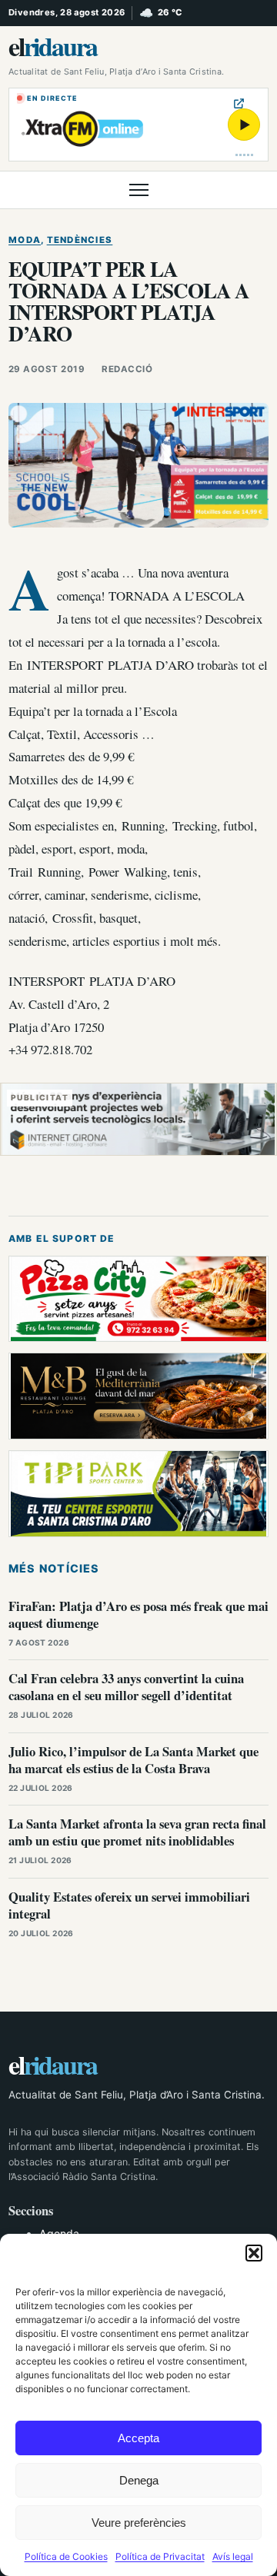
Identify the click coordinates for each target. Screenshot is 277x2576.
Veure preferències (139, 2523)
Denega (139, 2480)
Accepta (138, 2438)
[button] (254, 2253)
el (53, 46)
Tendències (80, 240)
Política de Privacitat (160, 2556)
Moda (25, 240)
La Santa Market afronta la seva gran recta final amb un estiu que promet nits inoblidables (137, 1832)
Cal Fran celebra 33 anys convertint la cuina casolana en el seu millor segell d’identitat (126, 1687)
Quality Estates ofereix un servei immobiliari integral (129, 1905)
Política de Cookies (66, 2556)
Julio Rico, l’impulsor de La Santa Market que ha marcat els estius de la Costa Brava (133, 1760)
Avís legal (233, 2556)
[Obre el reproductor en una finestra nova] (239, 103)
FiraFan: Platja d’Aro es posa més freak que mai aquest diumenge (138, 1614)
